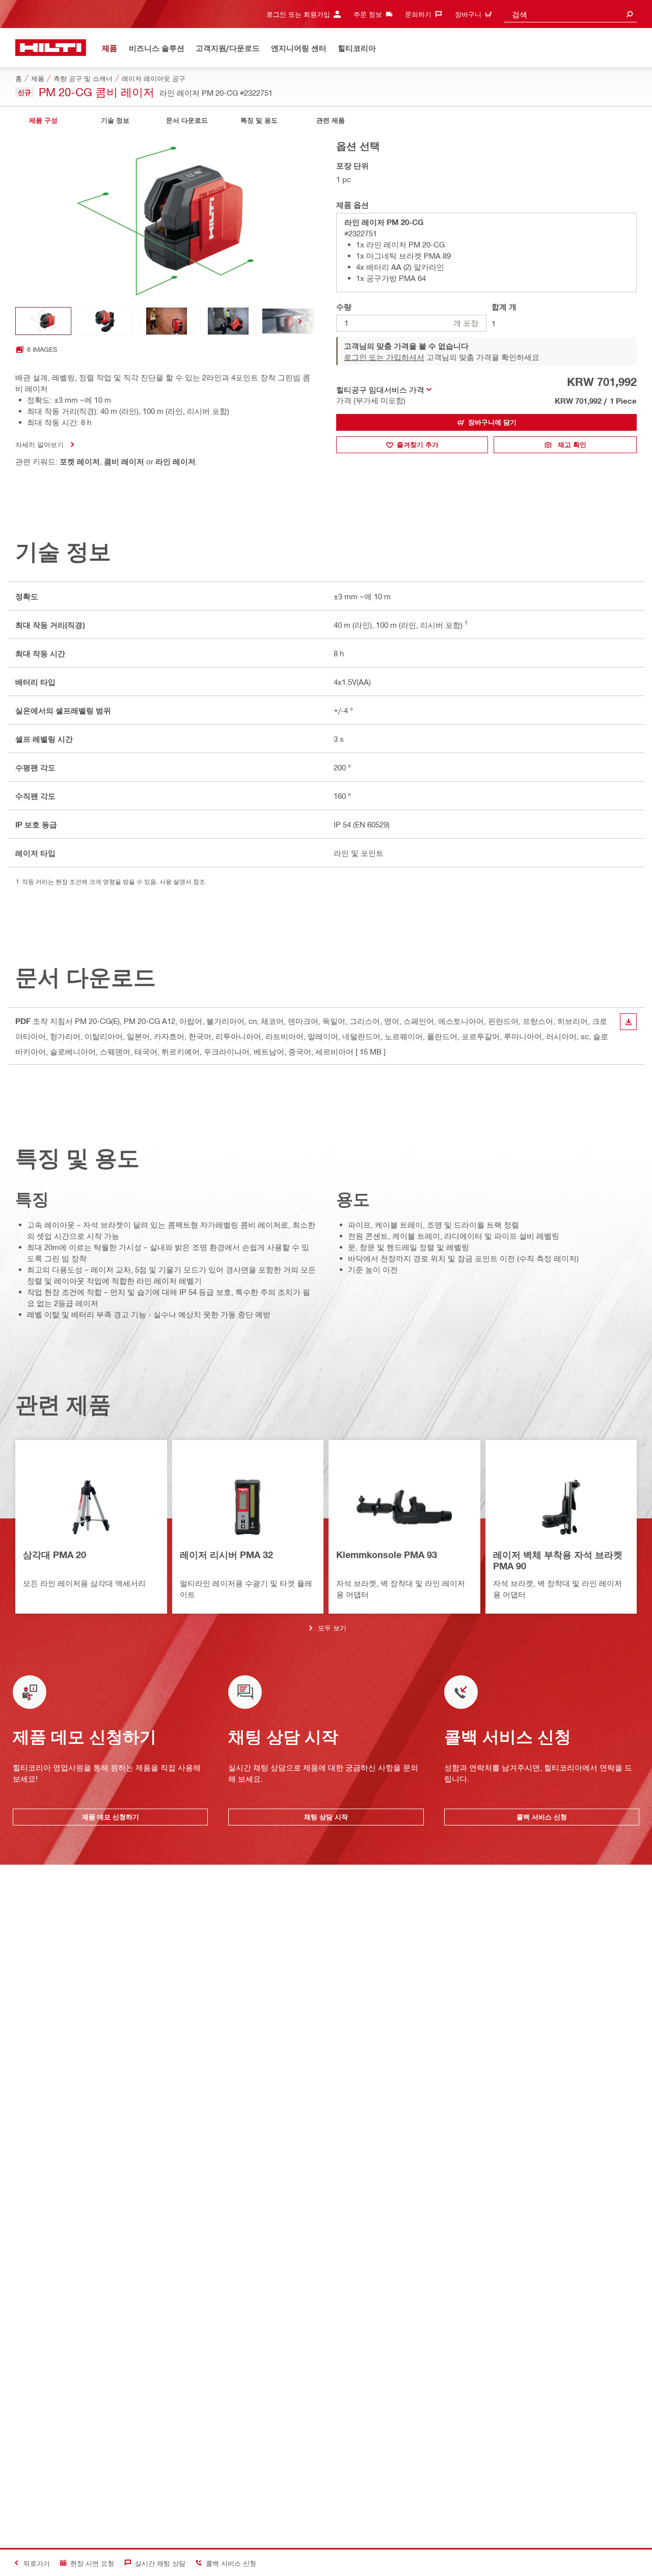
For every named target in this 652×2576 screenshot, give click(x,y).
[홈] (51, 48)
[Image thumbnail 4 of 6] (228, 321)
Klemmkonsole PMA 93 (387, 1555)
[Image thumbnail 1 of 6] (43, 321)
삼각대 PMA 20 (55, 1555)
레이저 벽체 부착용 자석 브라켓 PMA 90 (558, 1560)
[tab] (43, 120)
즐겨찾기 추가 (418, 445)
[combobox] (570, 14)
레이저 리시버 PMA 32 (226, 1555)
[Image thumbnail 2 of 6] (105, 321)
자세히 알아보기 (39, 444)
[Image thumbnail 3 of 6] (167, 321)
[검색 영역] (630, 14)
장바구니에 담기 (492, 422)
